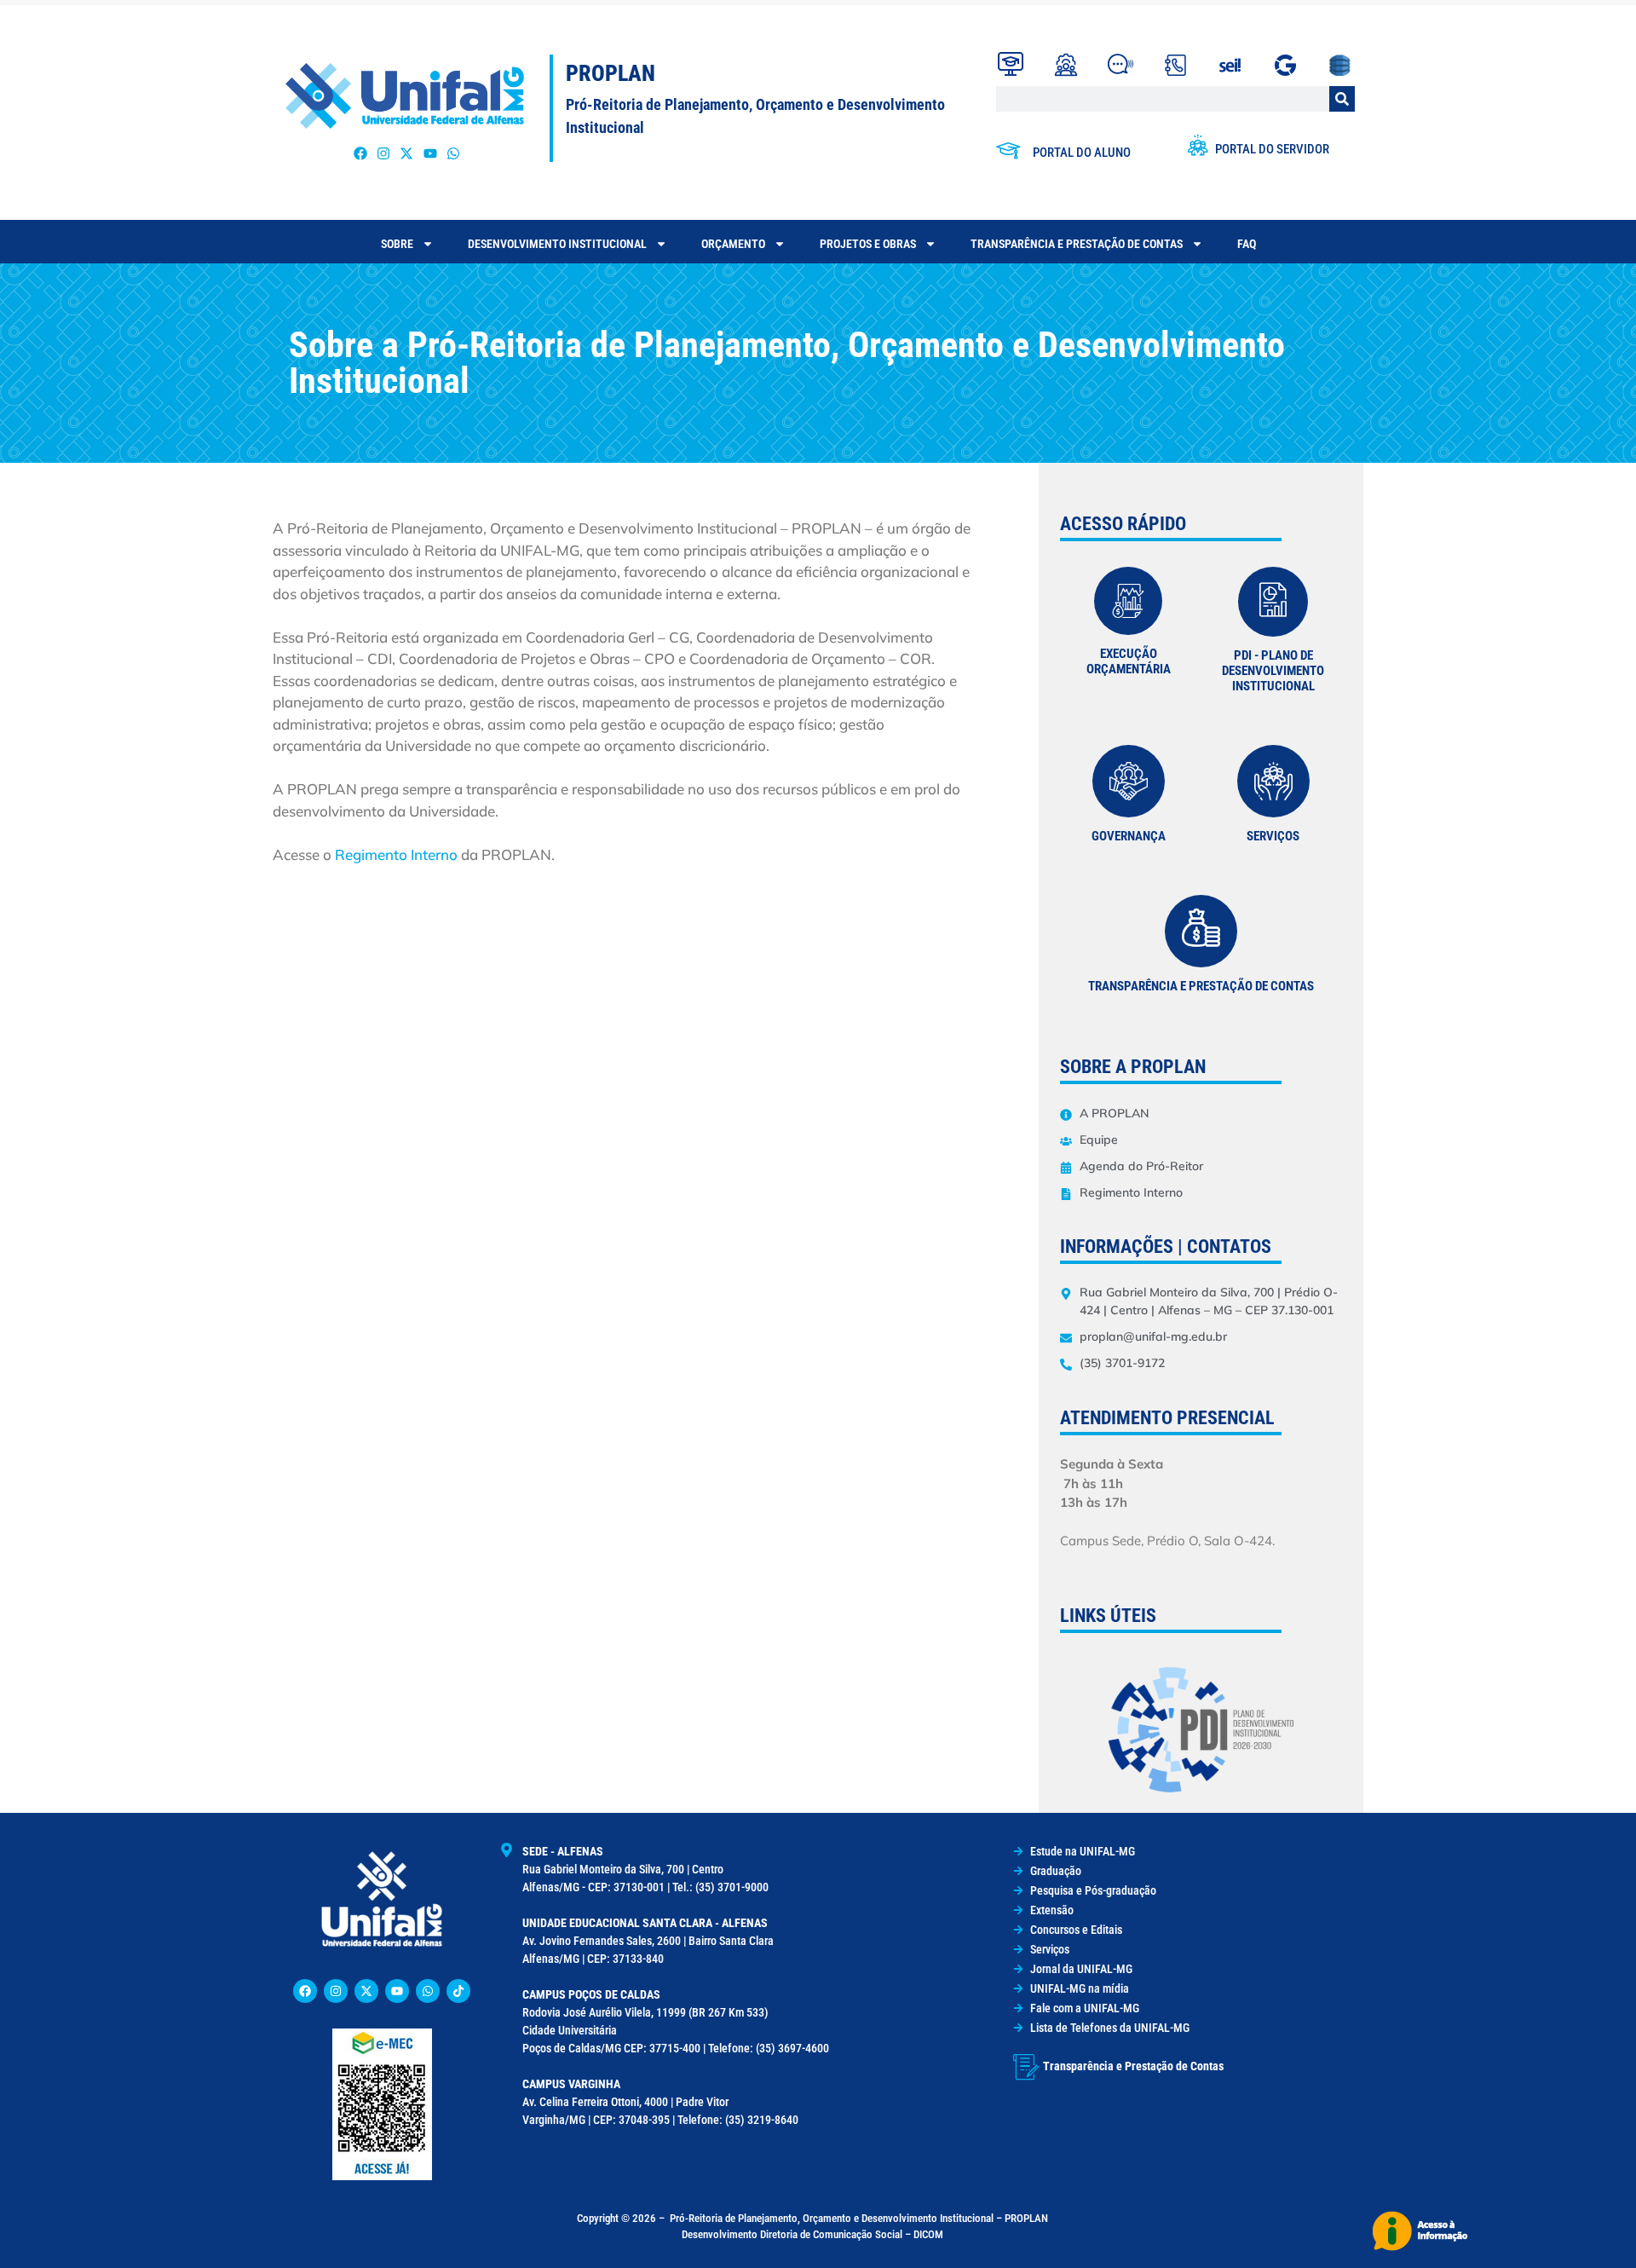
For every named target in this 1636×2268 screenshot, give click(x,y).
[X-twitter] (407, 154)
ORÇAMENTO (733, 244)
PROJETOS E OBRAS (868, 244)
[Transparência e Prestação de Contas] (1026, 2067)
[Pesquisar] (1342, 99)
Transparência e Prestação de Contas (1077, 244)
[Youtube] (430, 154)
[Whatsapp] (453, 154)
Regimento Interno (398, 854)
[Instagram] (384, 154)
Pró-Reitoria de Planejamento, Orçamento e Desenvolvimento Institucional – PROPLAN (859, 2218)
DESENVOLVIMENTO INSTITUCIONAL (557, 244)
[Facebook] (361, 154)
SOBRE (397, 244)
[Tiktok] (458, 1991)
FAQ (1247, 244)
